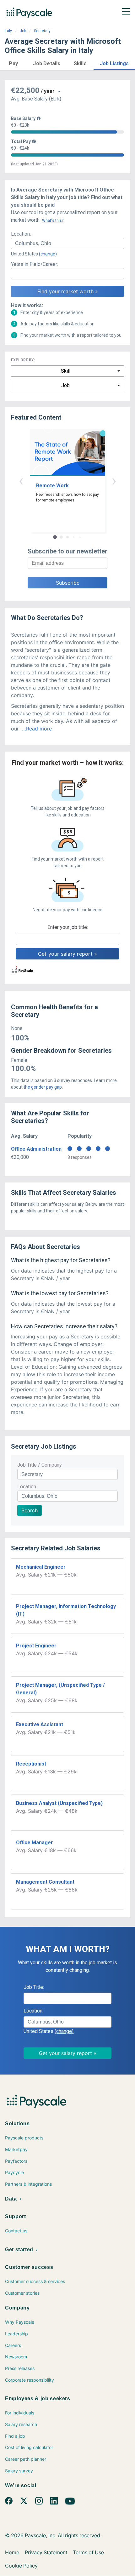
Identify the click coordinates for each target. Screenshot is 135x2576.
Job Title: (34, 1987)
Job (23, 31)
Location (27, 1487)
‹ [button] (21, 481)
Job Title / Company (40, 1465)
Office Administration (36, 1149)
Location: (21, 234)
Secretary (42, 31)
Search (30, 1510)
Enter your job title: (68, 927)
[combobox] (67, 243)
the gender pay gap (43, 1087)
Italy (8, 31)
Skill (66, 371)
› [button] (114, 481)
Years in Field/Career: (35, 264)
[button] (13, 63)
